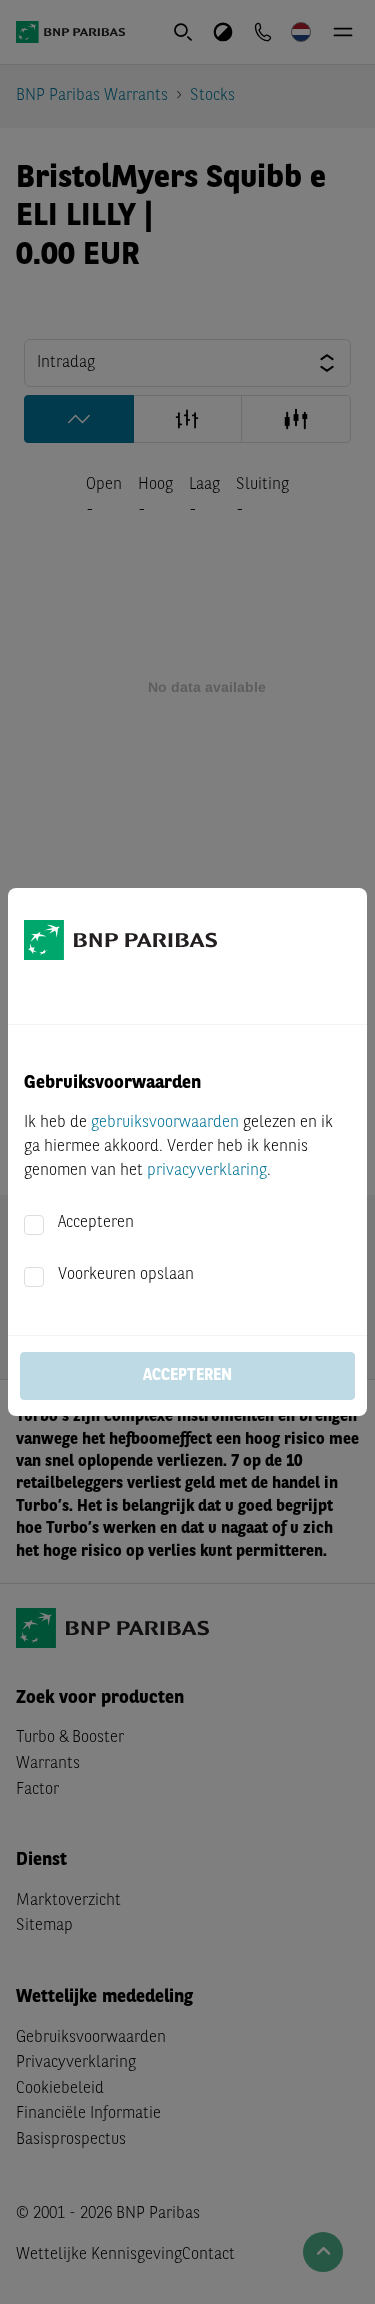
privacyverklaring (207, 1171)
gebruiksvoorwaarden (165, 1123)
